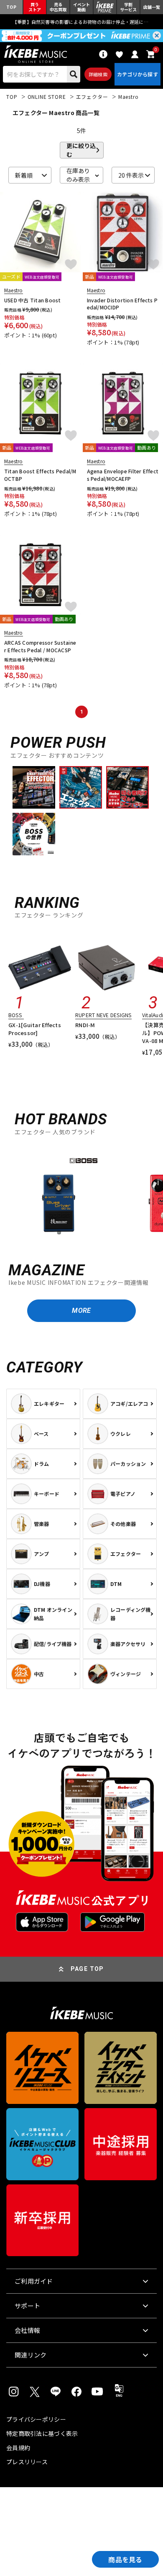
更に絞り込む (81, 150)
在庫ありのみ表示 (78, 175)
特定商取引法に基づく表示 (42, 2433)
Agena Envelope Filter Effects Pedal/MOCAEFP (123, 475)
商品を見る (125, 2559)
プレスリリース (27, 2462)
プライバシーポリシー (36, 2419)
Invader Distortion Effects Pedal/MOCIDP (122, 304)
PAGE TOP (87, 1969)
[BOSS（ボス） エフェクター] (59, 1196)
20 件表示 (131, 175)
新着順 (24, 175)
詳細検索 (98, 74)
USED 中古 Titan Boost (33, 300)
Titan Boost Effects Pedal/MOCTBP (40, 475)
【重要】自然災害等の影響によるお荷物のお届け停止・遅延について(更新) (81, 22)
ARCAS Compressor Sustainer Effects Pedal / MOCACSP (40, 646)
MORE (81, 1311)
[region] (81, 1195)
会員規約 (18, 2448)
